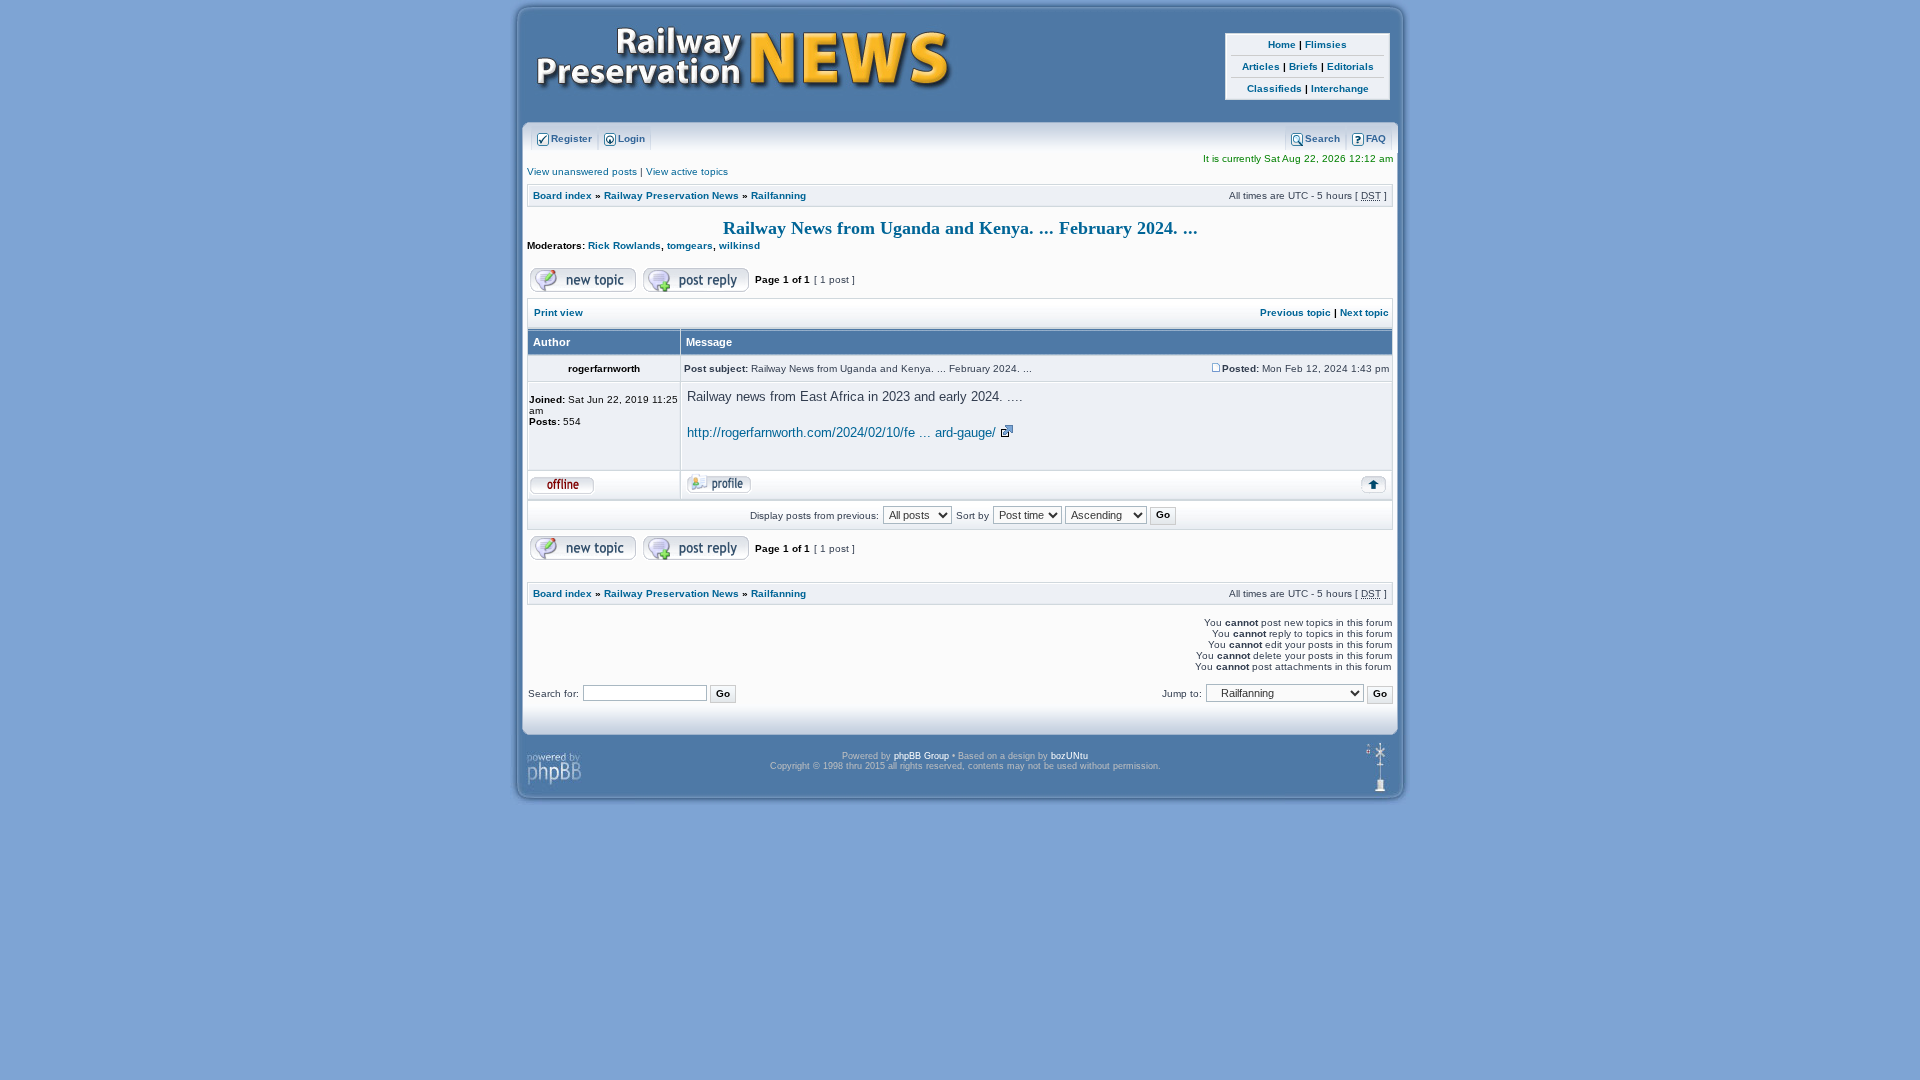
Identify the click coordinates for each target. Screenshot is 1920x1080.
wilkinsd (739, 245)
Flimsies (1326, 44)
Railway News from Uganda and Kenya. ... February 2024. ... (960, 228)
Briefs (1303, 66)
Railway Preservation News (671, 195)
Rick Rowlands (624, 245)
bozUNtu (1069, 756)
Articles (1261, 66)
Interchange (1340, 88)
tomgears (690, 245)
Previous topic (1295, 312)
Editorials (1350, 66)
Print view (558, 312)
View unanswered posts (582, 171)
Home (1282, 44)
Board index (562, 195)
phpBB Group (921, 756)
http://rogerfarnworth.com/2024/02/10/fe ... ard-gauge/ (841, 432)
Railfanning (778, 195)
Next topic (1364, 312)
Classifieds (1274, 88)
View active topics (687, 171)
